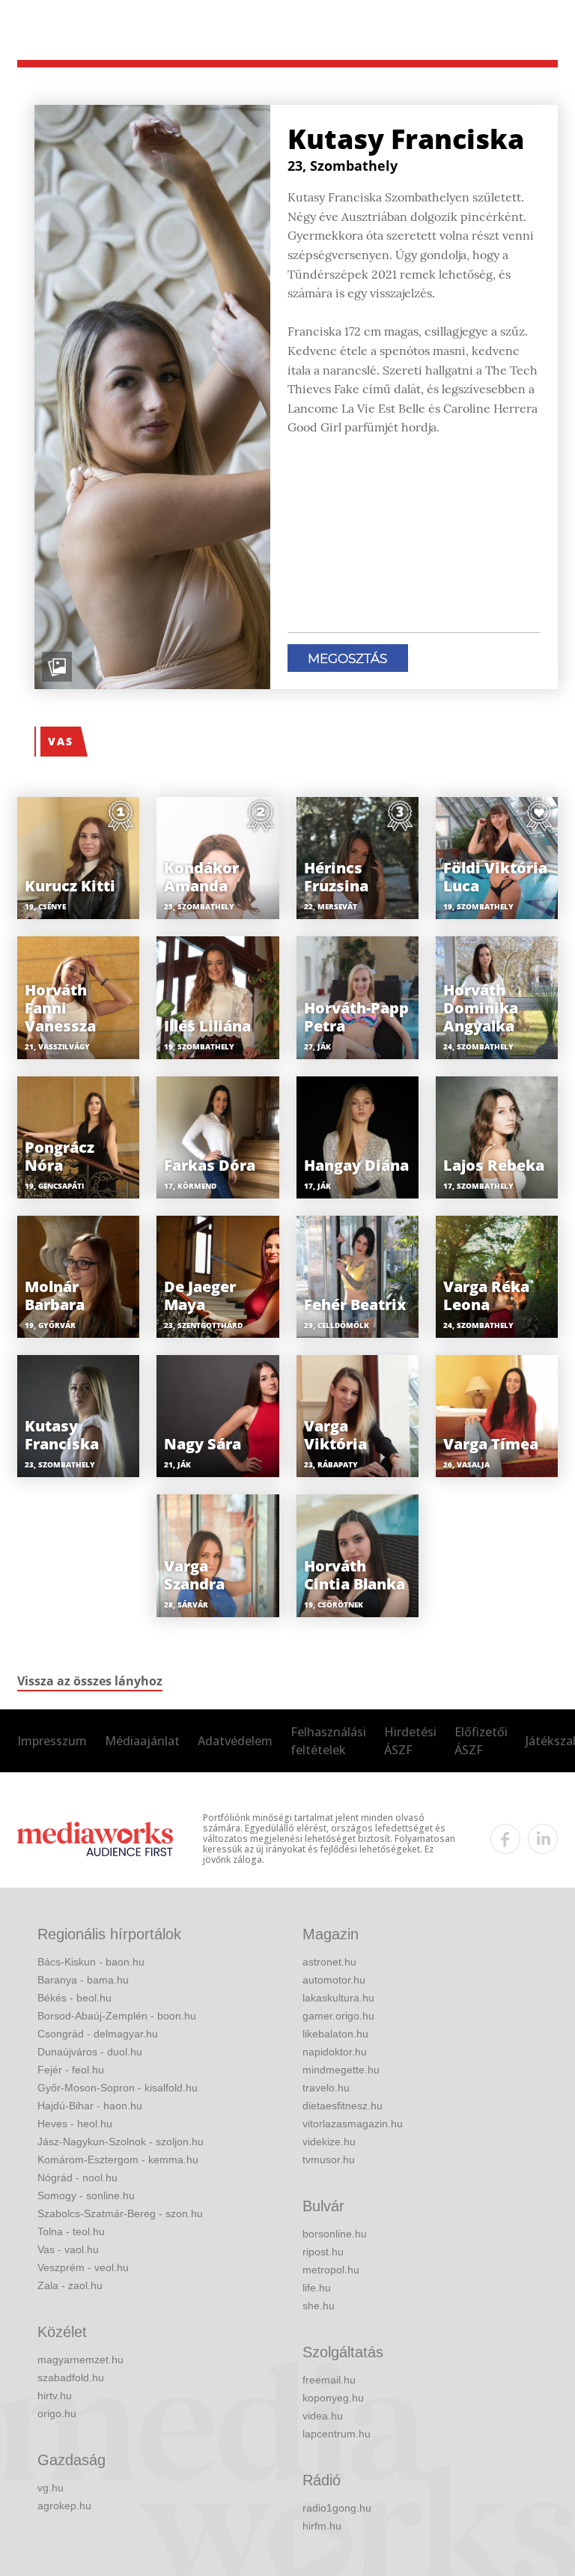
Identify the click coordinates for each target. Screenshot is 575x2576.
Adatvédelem (235, 1741)
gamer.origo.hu (338, 2016)
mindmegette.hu (341, 2070)
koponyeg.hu (333, 2398)
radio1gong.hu (337, 2508)
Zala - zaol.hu (70, 2285)
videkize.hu (329, 2142)
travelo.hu (326, 2088)
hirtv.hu (55, 2395)
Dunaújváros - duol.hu (90, 2052)
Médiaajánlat (142, 1741)
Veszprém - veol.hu (83, 2267)
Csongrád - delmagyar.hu (98, 2034)
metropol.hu (331, 2270)
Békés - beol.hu (74, 1998)
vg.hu (51, 2488)
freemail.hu (329, 2380)
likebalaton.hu (335, 2034)
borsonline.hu (335, 2234)
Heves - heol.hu (75, 2124)
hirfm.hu (322, 2526)
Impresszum (52, 1741)
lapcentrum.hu (337, 2434)
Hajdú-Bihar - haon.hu (90, 2106)
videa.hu (323, 2416)
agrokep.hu (64, 2506)
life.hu (317, 2288)
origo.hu (57, 2413)
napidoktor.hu (335, 2052)
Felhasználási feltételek (328, 1741)
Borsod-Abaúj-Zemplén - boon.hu (117, 2016)
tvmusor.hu (329, 2160)
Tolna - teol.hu (71, 2231)
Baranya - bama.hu (83, 1980)
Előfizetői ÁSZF (481, 1741)
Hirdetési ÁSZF (410, 1741)
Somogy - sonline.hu (86, 2195)
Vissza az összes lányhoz (90, 1681)
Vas (61, 741)
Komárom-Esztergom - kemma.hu (118, 2160)
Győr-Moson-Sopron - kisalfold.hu (118, 2088)
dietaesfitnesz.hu (343, 2106)
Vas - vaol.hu (68, 2249)
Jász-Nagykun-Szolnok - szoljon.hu (121, 2142)
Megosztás (347, 658)
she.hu (319, 2306)
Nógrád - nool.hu (77, 2178)
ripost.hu (323, 2252)
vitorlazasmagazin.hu (353, 2124)
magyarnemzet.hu (80, 2360)
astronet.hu (329, 1962)
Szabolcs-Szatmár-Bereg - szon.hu (120, 2213)
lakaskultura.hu (338, 1998)
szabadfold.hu (71, 2378)
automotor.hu (334, 1980)
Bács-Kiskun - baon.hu (91, 1962)
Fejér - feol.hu (71, 2070)
